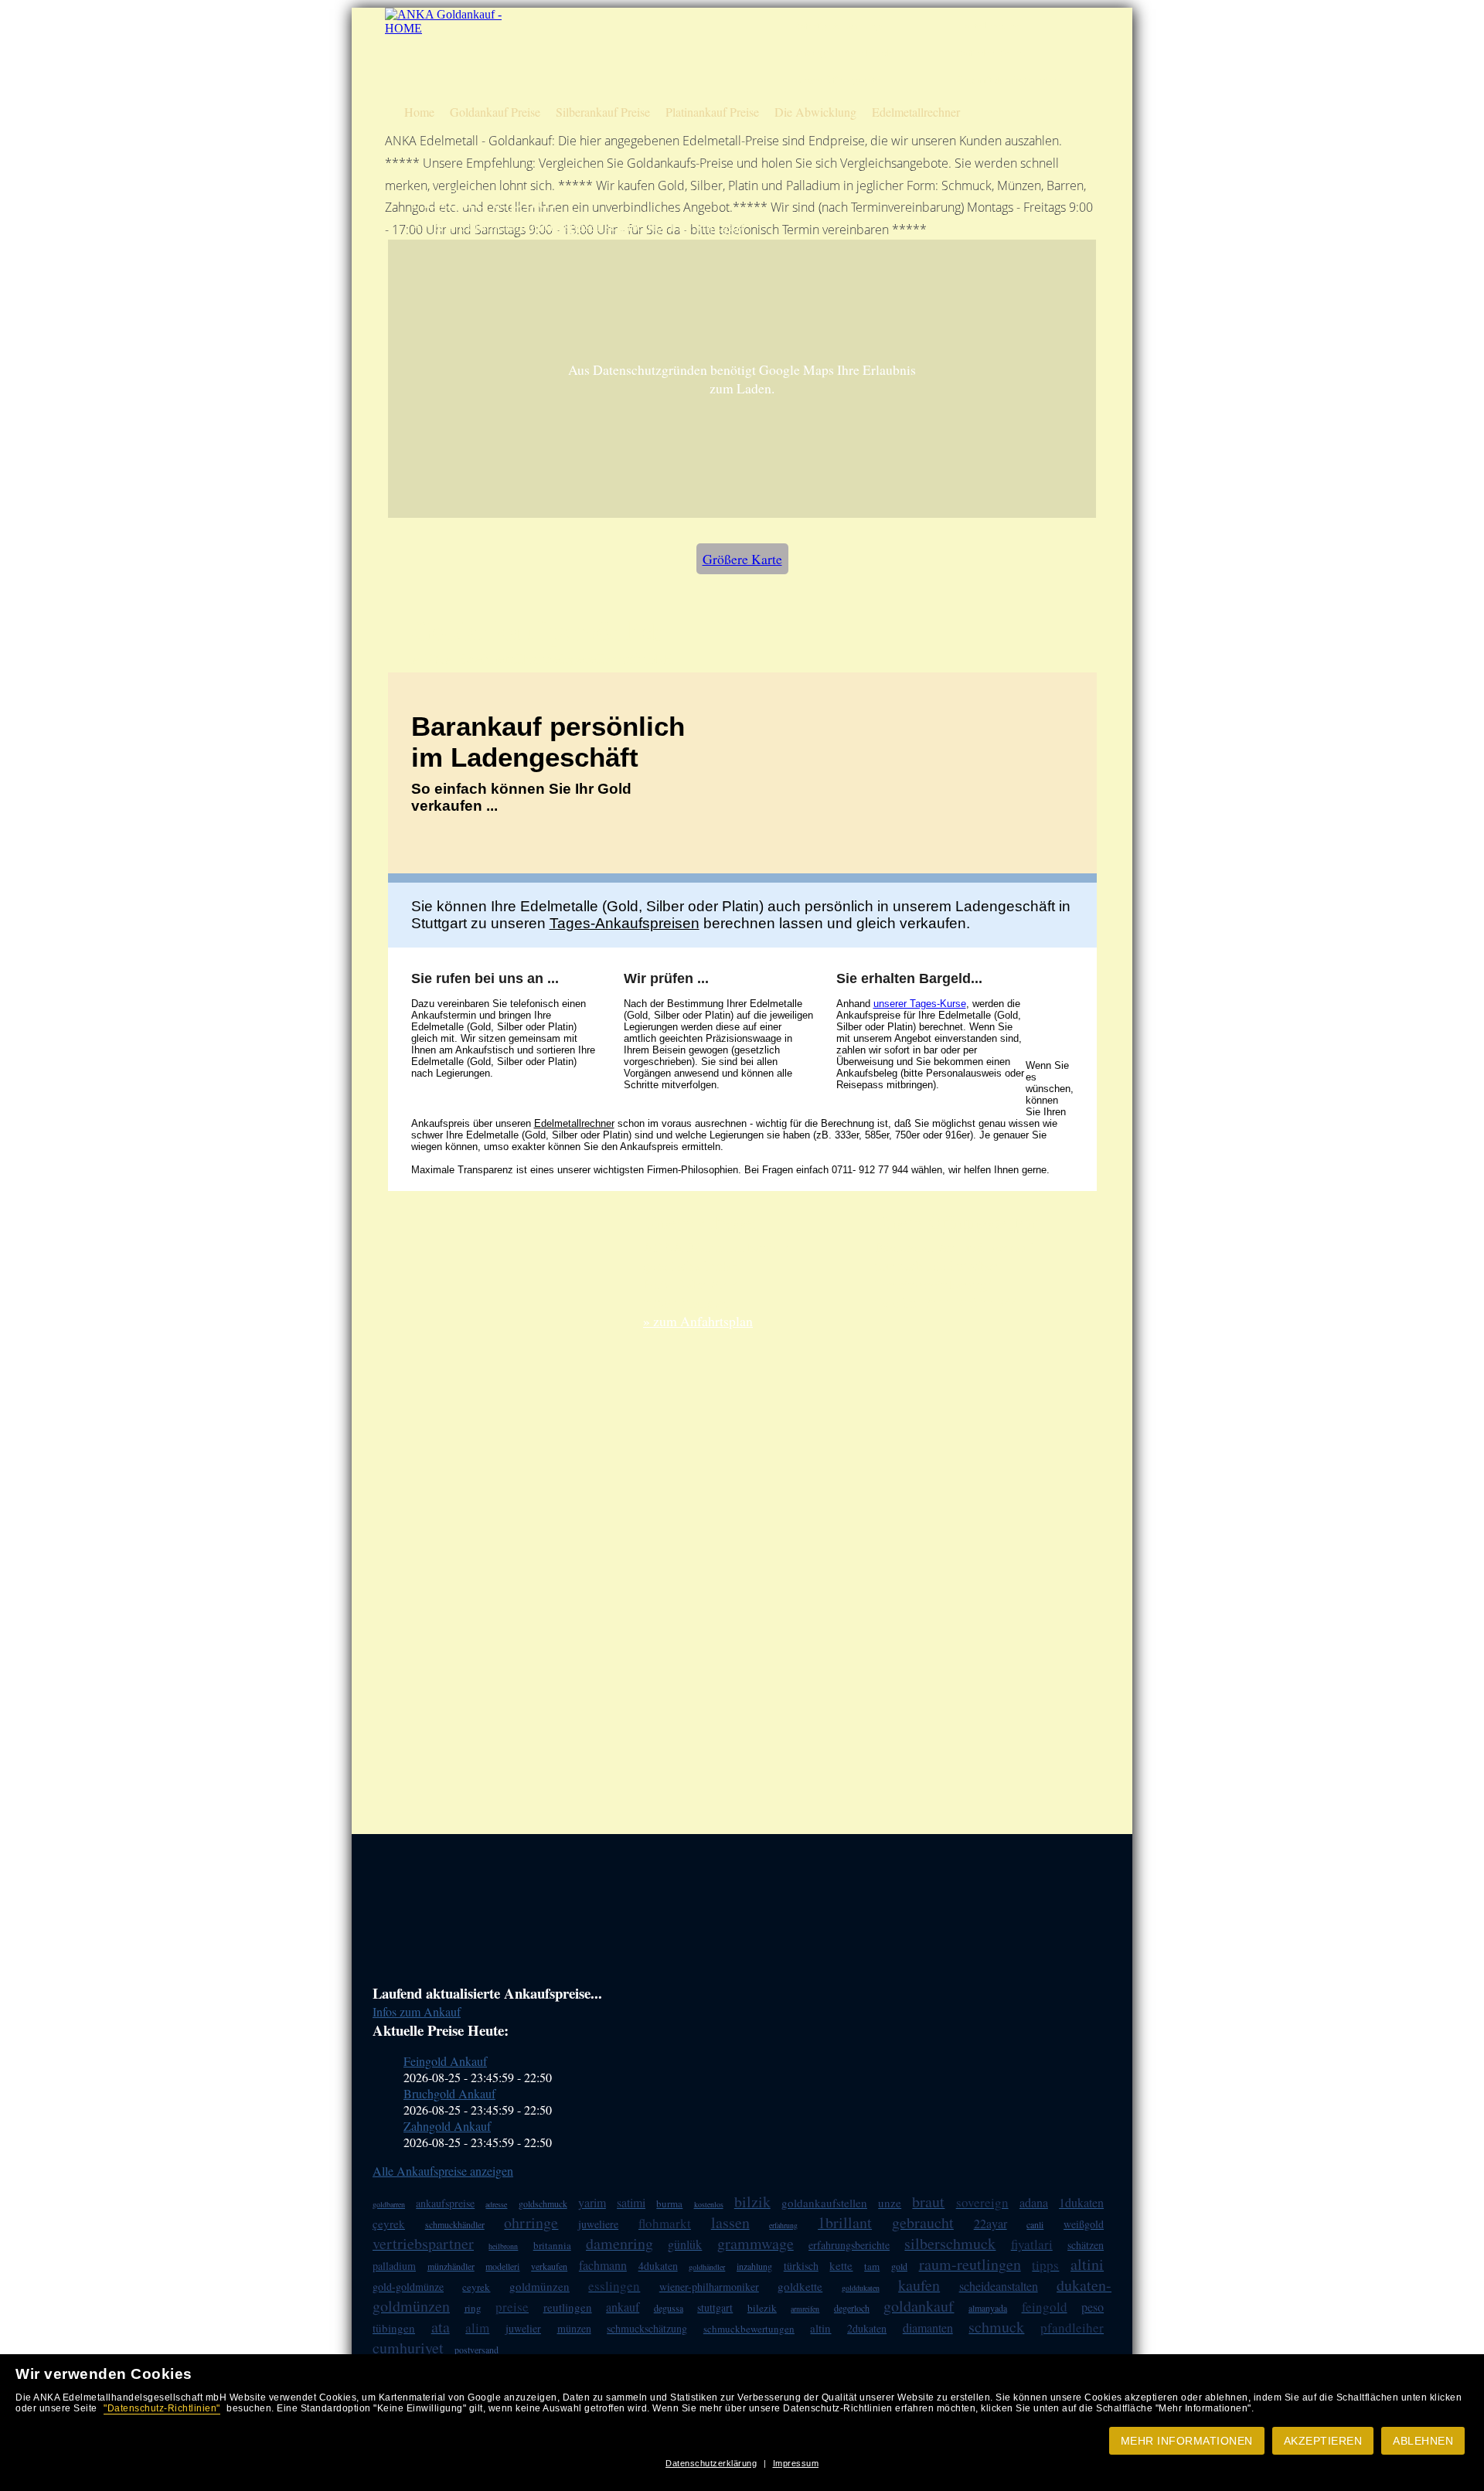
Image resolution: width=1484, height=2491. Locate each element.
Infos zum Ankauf (417, 2011)
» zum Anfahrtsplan (698, 1321)
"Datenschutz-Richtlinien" (162, 2408)
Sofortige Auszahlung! (839, 26)
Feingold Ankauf (445, 2061)
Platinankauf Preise (712, 112)
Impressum (796, 2463)
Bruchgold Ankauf (449, 2093)
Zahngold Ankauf (447, 2126)
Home (419, 112)
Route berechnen (990, 26)
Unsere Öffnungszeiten (839, 80)
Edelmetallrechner (916, 112)
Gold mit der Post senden (1007, 80)
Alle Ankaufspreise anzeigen (443, 2171)
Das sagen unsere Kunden (846, 53)
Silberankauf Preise (603, 112)
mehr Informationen (1187, 2441)
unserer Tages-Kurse (920, 1004)
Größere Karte (742, 559)
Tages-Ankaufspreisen (625, 923)
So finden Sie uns (991, 53)
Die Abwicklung (815, 112)
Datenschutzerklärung (711, 2463)
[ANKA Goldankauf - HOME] (445, 28)
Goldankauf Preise (495, 112)
